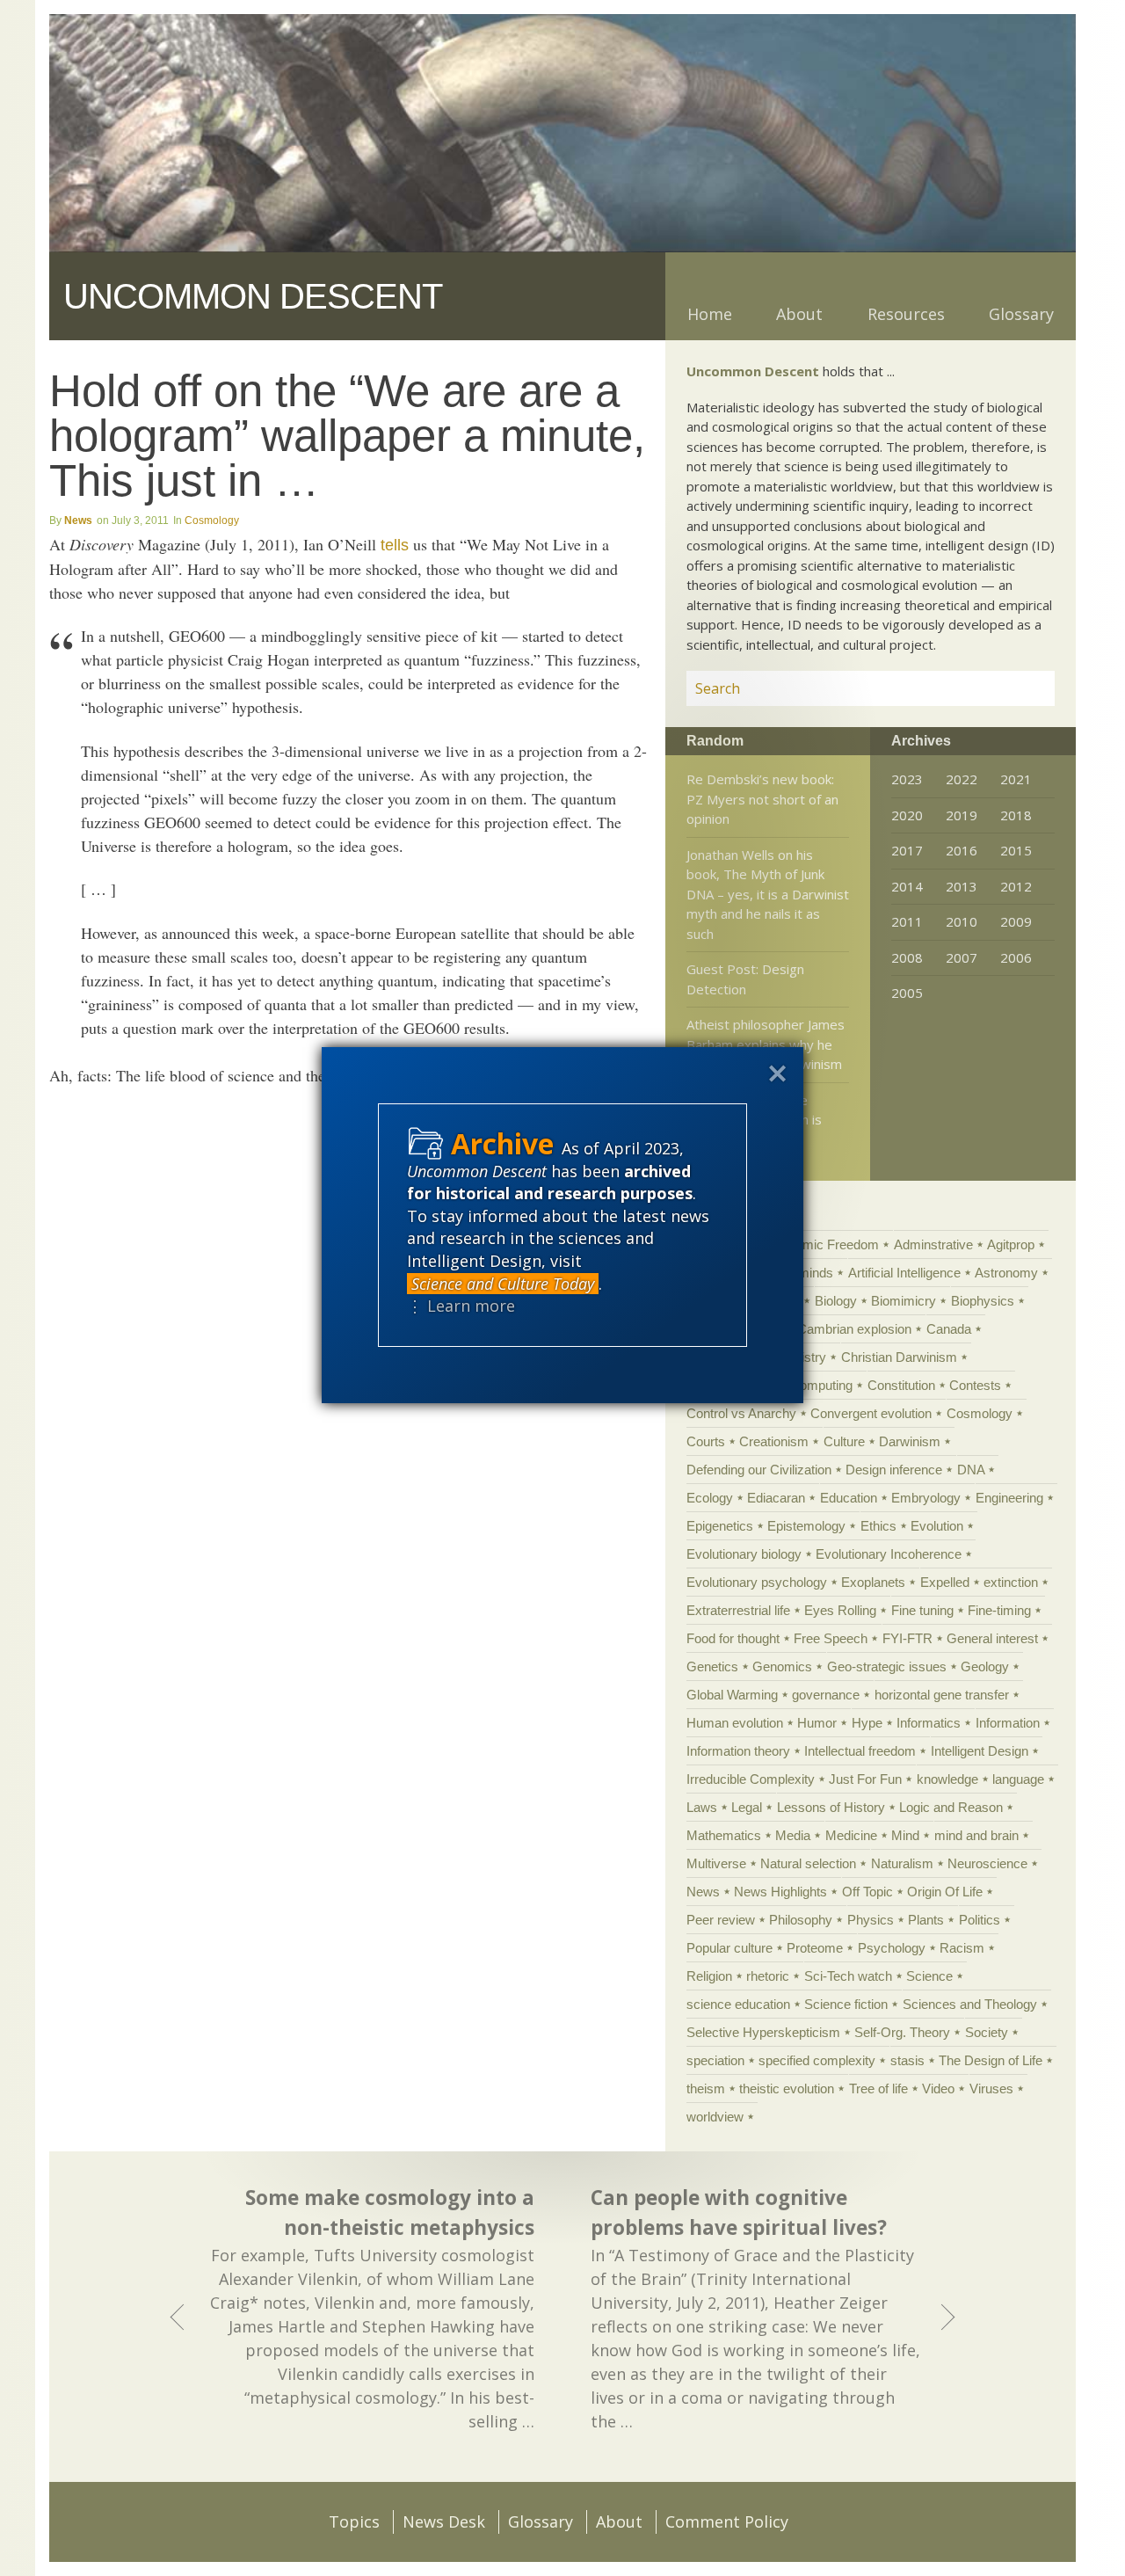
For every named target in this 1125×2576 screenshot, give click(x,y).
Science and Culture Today (503, 1284)
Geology (985, 1666)
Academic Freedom (822, 1244)
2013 (962, 886)
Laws (702, 1807)
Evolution (937, 1526)
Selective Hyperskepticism (763, 2032)
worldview (715, 2117)
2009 (1016, 921)
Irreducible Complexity (751, 1779)
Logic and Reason (951, 1807)
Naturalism (902, 1863)
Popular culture (729, 1948)
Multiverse (716, 1863)
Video (938, 2088)
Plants (926, 1920)
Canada (949, 1329)
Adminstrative (933, 1244)
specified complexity (817, 2060)
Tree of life (878, 2088)
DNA (971, 1470)
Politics (980, 1920)
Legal (747, 1807)
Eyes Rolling (840, 1610)
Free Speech (831, 1638)
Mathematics (724, 1835)
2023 (907, 779)
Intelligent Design (980, 1751)
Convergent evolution (871, 1413)
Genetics (712, 1666)
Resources (906, 314)
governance (826, 1695)
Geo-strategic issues (887, 1666)
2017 (907, 850)
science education (738, 2004)
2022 (962, 779)
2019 (962, 815)
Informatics (929, 1723)
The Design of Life (991, 2060)
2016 (962, 850)
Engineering (1009, 1498)
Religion (709, 1976)
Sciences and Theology (970, 2004)
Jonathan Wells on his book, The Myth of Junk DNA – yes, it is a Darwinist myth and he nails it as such (768, 894)
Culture (844, 1441)
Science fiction (846, 2004)
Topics (354, 2521)
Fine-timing (999, 1610)
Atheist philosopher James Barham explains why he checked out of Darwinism (766, 1044)
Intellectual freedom (860, 1751)
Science (929, 1976)
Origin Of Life (945, 1892)
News (78, 520)
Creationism (774, 1441)
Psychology (892, 1948)
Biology (836, 1301)
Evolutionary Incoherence (889, 1554)
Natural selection (808, 1863)
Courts (706, 1441)
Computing (821, 1385)
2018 (1016, 815)
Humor (817, 1723)
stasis (907, 2060)
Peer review (721, 1920)
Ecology (710, 1498)
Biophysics (983, 1301)
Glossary (1021, 314)
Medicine (851, 1835)
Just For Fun (865, 1779)
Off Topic (867, 1892)
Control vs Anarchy (741, 1413)
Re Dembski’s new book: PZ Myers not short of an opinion (762, 799)
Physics (871, 1920)
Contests (975, 1385)
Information (1008, 1723)
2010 (962, 921)
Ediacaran (776, 1498)
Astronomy (1006, 1273)
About (799, 314)
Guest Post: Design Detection (745, 979)
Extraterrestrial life (738, 1610)
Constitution (901, 1385)
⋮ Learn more (461, 1306)
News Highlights (780, 1892)
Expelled (945, 1582)
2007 (962, 957)
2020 (907, 815)
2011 (907, 921)
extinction (1011, 1582)
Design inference (894, 1470)
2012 (1016, 886)
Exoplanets (873, 1582)
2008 (907, 957)
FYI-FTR (907, 1638)
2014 (907, 886)
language (1018, 1779)
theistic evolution (787, 2088)
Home (710, 314)
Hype (867, 1723)
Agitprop (1011, 1244)
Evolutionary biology (744, 1554)
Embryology (926, 1498)
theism (706, 2088)
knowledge (947, 1779)
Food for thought (733, 1638)
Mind (905, 1835)
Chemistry (796, 1357)
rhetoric (768, 1976)
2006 (1016, 957)
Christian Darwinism (899, 1357)
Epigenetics (720, 1526)
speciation (715, 2060)
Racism (962, 1948)
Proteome (815, 1948)
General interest (992, 1638)
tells (395, 545)
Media (793, 1835)
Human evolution (735, 1723)
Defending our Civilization (759, 1470)
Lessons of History (831, 1807)
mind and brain (976, 1835)
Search (1020, 688)
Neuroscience (987, 1863)
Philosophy (801, 1920)
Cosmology (212, 520)
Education (849, 1498)
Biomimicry (904, 1301)
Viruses (991, 2088)
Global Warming (732, 1695)
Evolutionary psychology (757, 1582)
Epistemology (806, 1526)
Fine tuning (922, 1610)
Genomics (782, 1666)
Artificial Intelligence (904, 1273)
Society (987, 2032)
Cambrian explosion (854, 1329)
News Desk (444, 2521)
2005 (907, 993)
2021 (1016, 779)
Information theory (738, 1751)
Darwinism (910, 1441)
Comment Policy (727, 2521)
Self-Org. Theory (902, 2032)
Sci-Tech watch (848, 1976)
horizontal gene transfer (942, 1695)
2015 (1016, 850)
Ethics (878, 1526)
